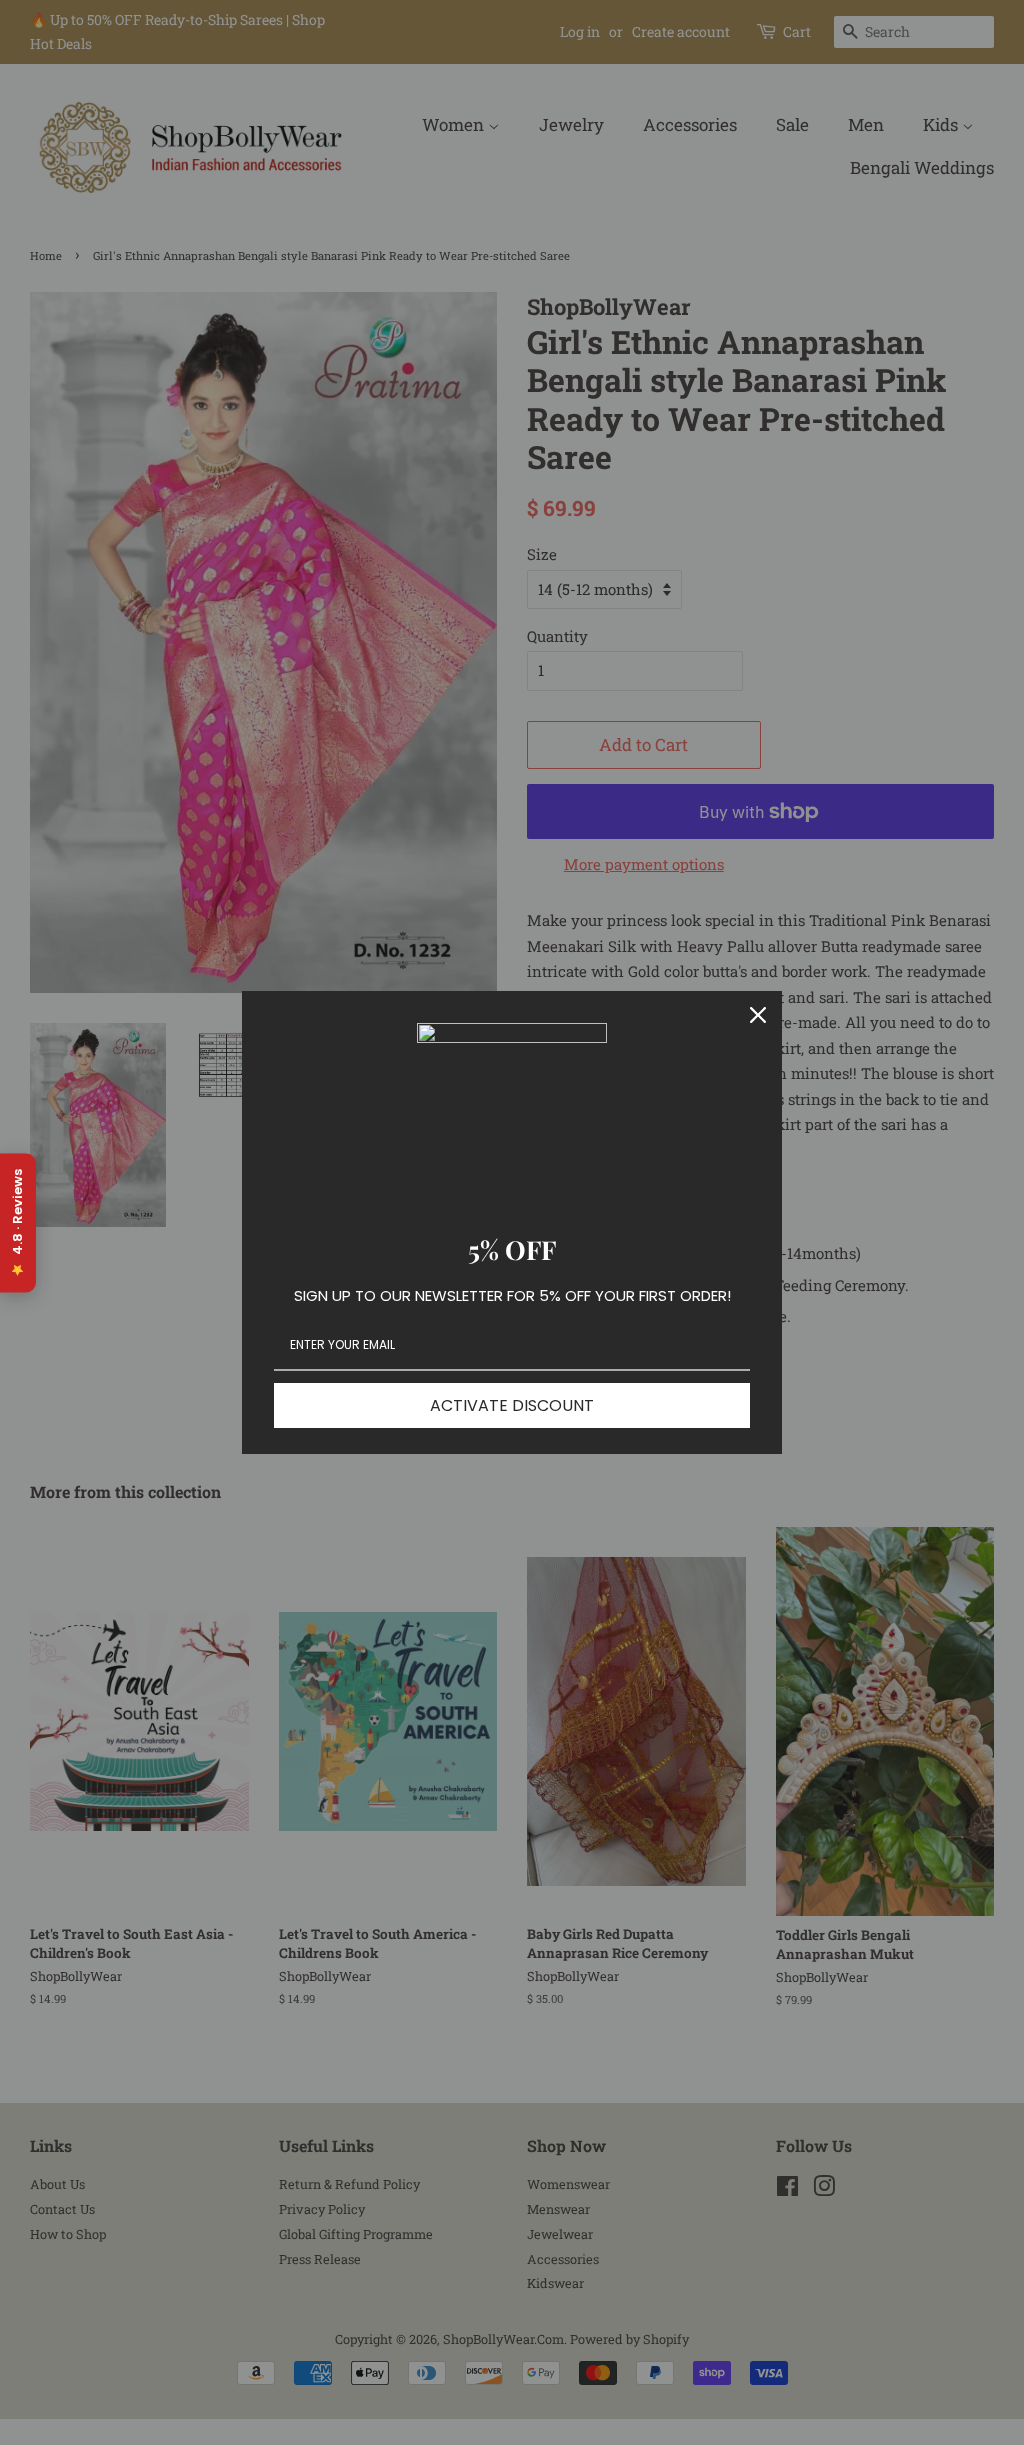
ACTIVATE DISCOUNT (512, 1405)
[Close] (758, 1015)
